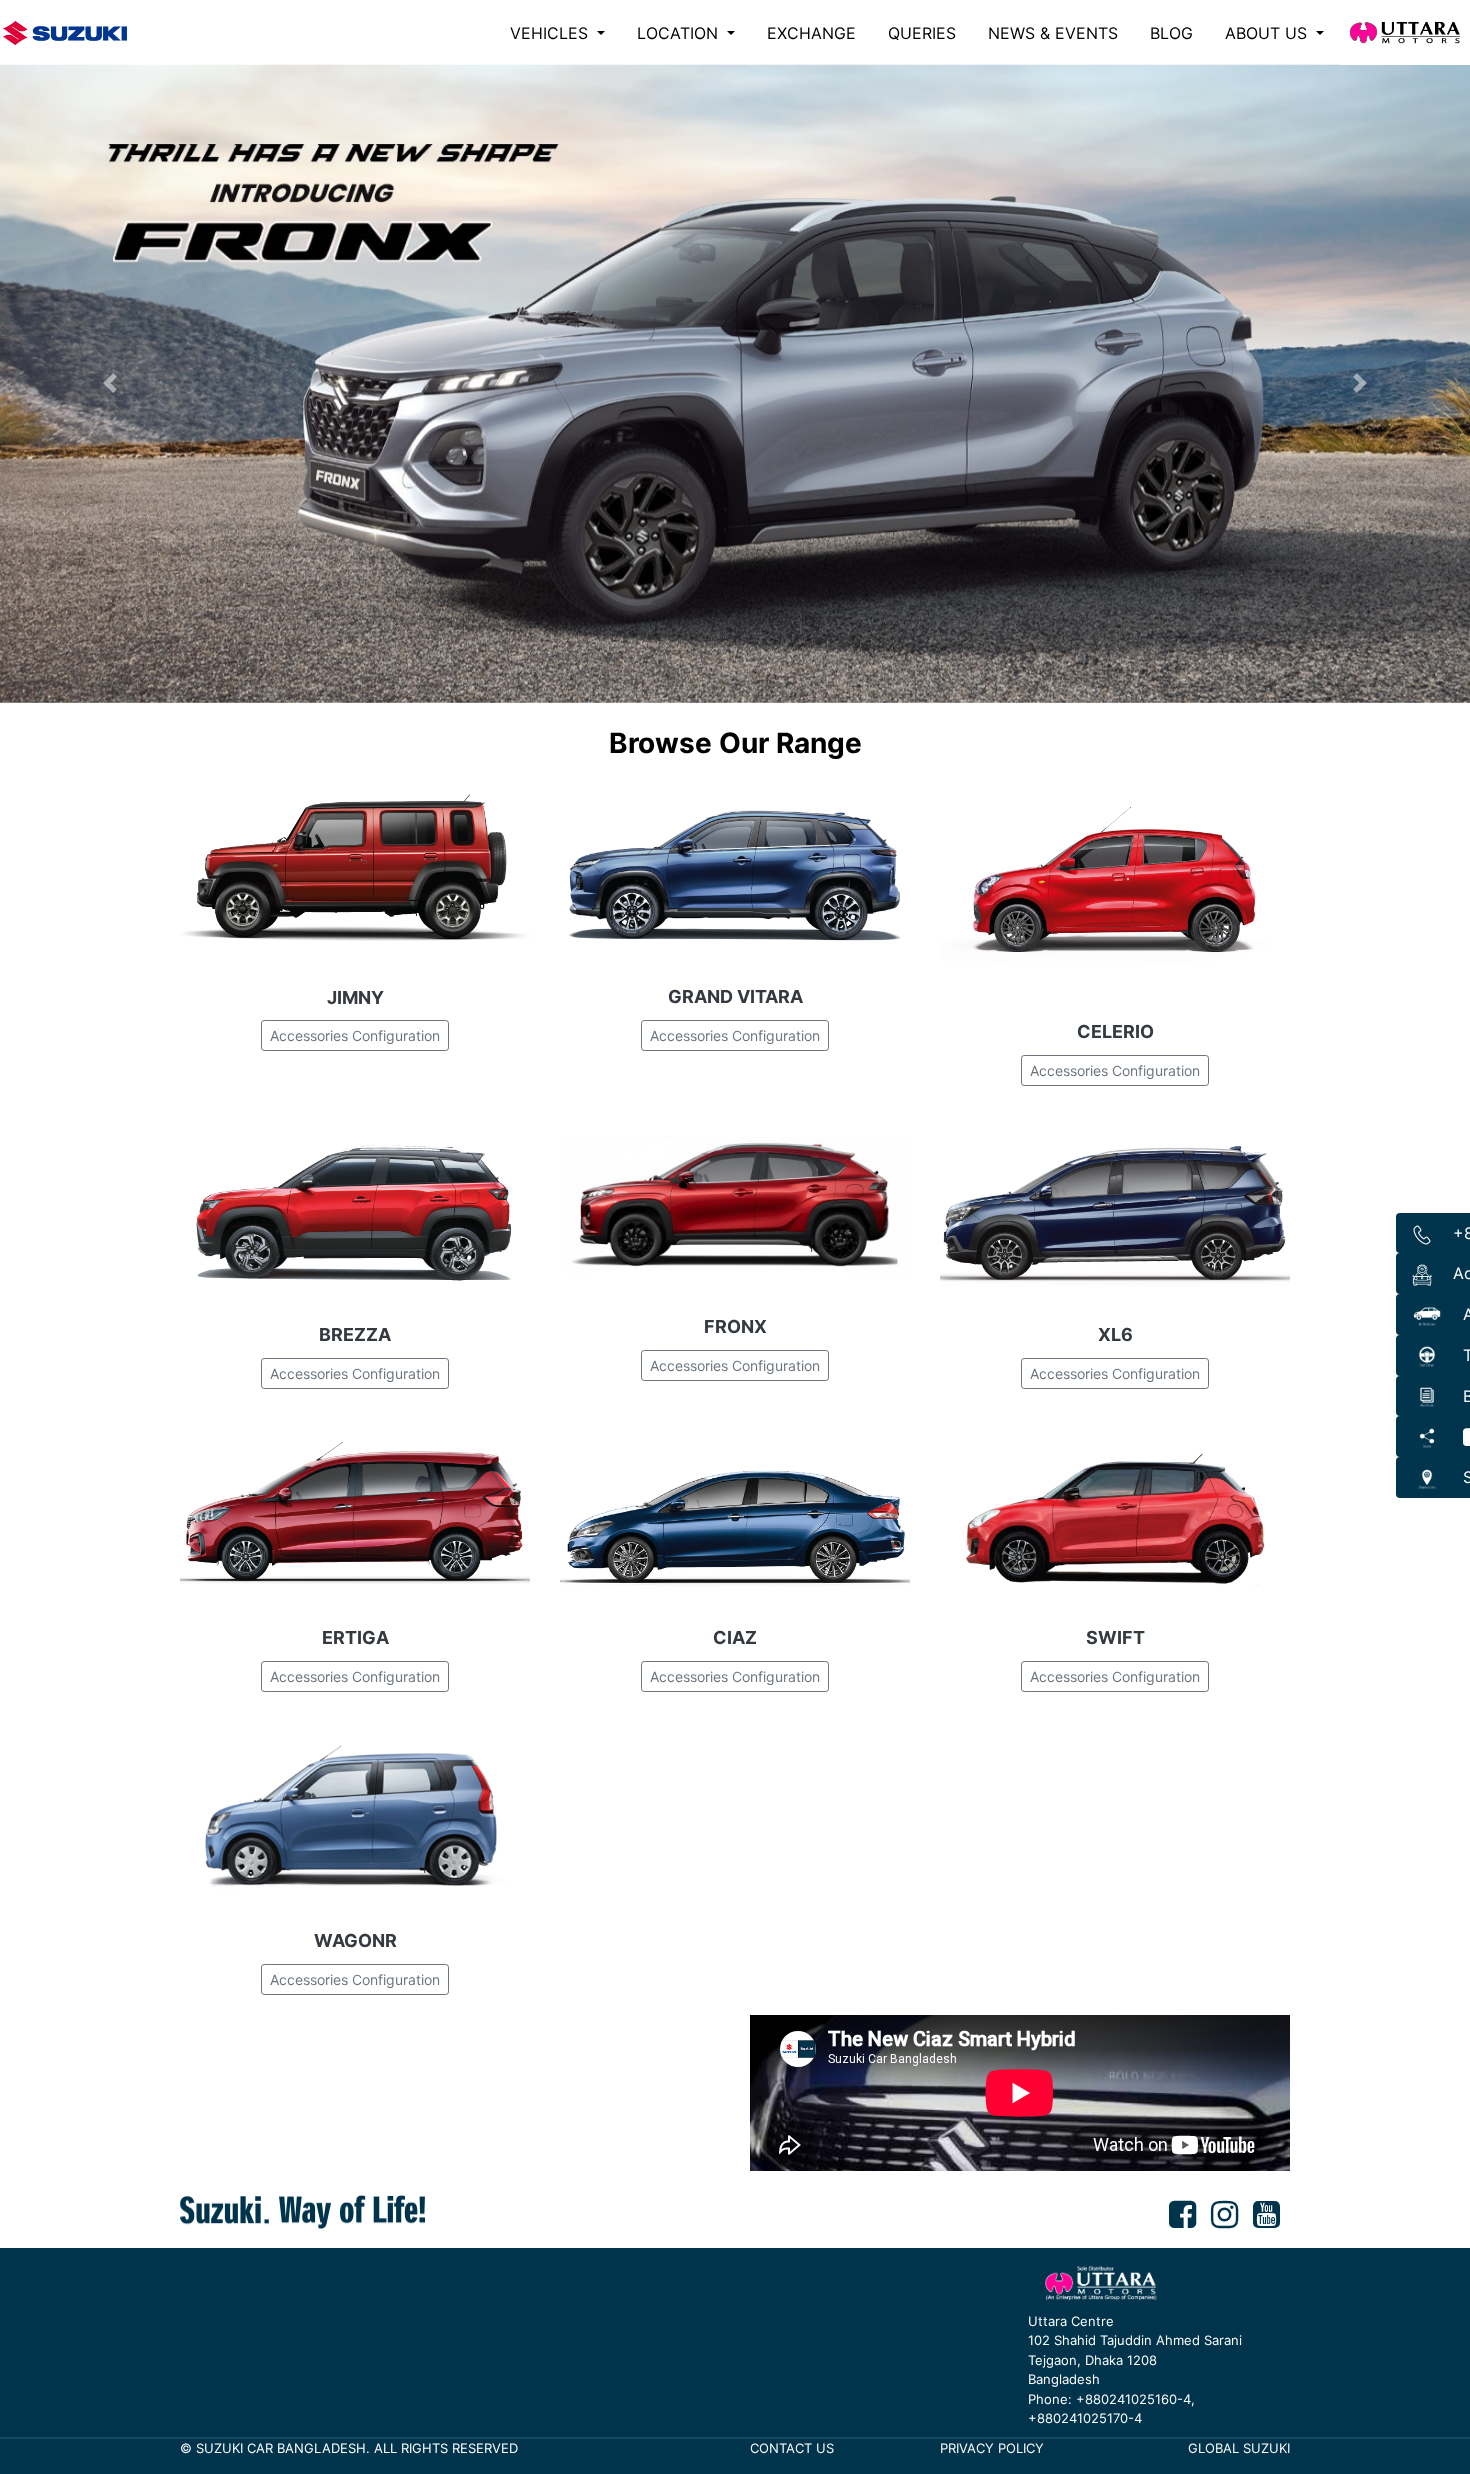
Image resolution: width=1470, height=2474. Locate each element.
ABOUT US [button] (1268, 33)
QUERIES (922, 33)
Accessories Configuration (355, 1035)
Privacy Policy (992, 2448)
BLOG (1171, 33)
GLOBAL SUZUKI (1239, 2448)
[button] (110, 383)
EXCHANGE (811, 33)
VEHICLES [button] (551, 33)
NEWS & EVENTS (1053, 33)
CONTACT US (792, 2448)
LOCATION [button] (680, 33)
